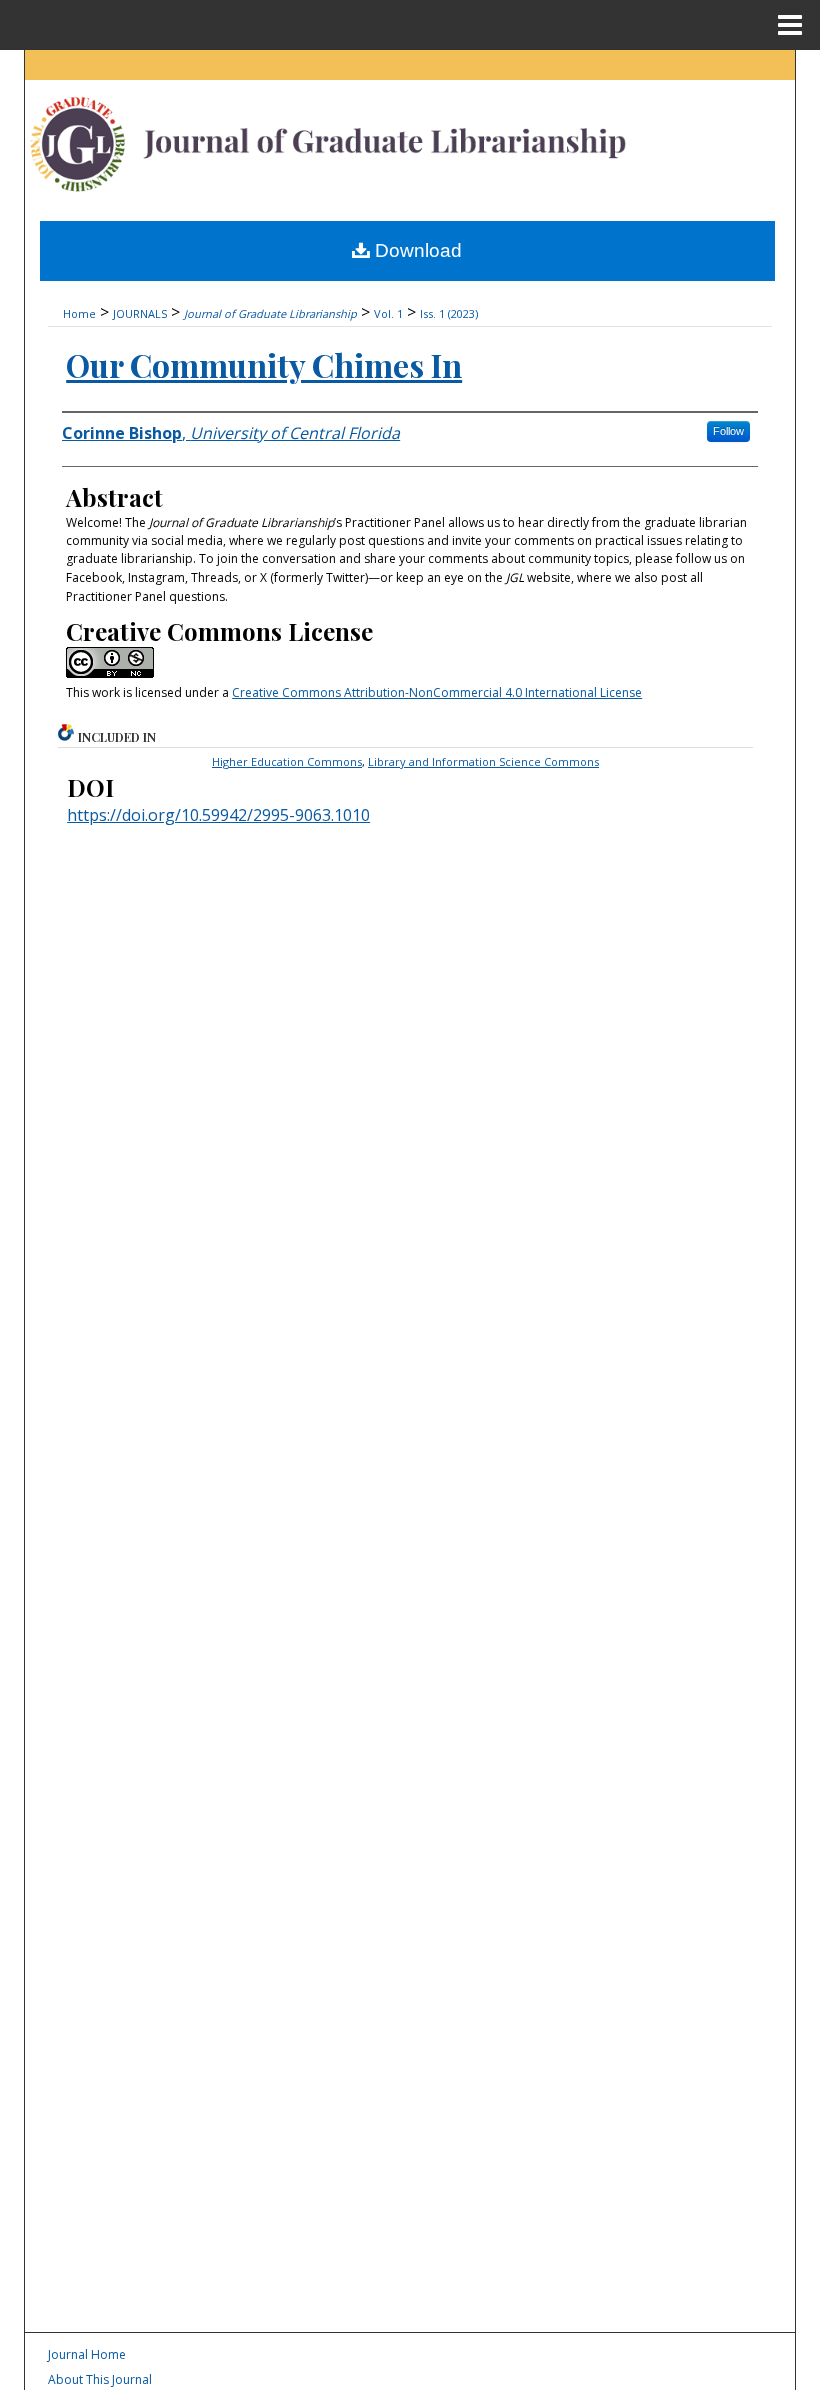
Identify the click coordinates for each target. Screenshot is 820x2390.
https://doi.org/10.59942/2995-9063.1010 (218, 815)
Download (416, 250)
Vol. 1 (388, 313)
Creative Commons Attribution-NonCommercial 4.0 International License (437, 692)
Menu (790, 25)
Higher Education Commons (287, 761)
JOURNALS (140, 313)
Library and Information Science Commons (483, 761)
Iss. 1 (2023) (449, 313)
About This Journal (100, 2379)
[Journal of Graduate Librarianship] (410, 139)
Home (79, 313)
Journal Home (87, 2354)
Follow (728, 431)
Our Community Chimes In (264, 364)
